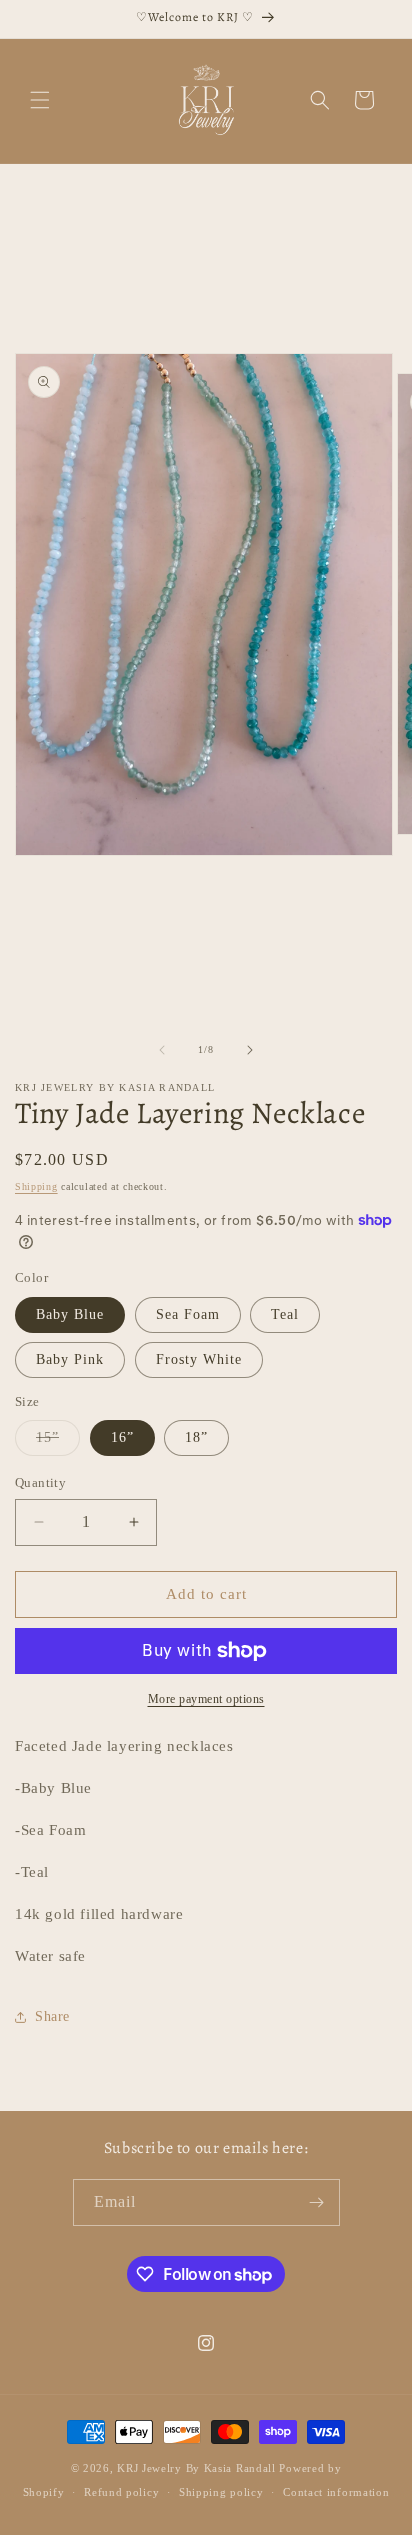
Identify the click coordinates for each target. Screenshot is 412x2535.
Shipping (36, 1186)
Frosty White (199, 1359)
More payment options (206, 1699)
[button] (40, 100)
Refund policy (121, 2492)
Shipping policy (221, 2492)
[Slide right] (250, 1050)
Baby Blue (70, 1314)
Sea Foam (188, 1314)
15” (58, 1442)
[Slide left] (162, 1050)
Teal (285, 1314)
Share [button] (52, 2016)
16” (122, 1437)
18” (196, 1437)
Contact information (336, 2492)
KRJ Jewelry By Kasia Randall (198, 2468)
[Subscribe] (317, 2202)
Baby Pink (70, 1359)
